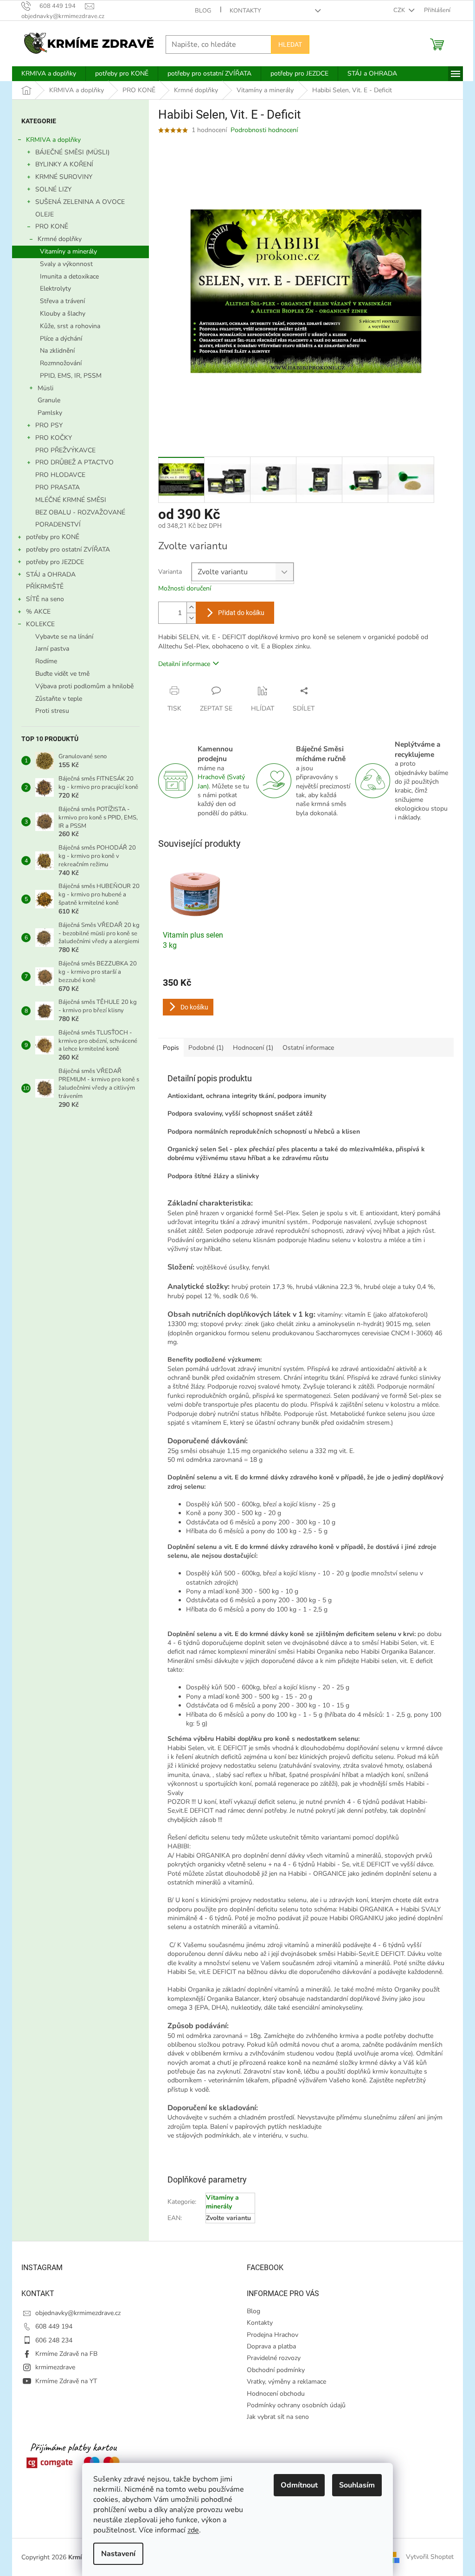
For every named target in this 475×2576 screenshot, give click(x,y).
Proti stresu (52, 711)
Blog (203, 11)
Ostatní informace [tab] (308, 1048)
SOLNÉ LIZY (53, 189)
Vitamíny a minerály (68, 251)
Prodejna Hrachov (273, 2335)
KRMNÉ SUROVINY (64, 177)
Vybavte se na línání (64, 637)
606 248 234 (54, 2340)
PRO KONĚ (52, 226)
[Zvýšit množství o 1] (191, 607)
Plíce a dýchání (61, 339)
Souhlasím (357, 2485)
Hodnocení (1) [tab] (253, 1048)
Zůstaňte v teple (59, 699)
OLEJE (45, 214)
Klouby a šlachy (63, 314)
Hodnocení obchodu (276, 2394)
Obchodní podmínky (276, 2370)
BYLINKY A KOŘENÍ (64, 164)
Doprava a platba (271, 2346)
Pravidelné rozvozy (274, 2358)
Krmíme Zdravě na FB (66, 2354)
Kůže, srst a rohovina (70, 326)
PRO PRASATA (58, 487)
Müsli (45, 388)
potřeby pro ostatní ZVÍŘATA (68, 549)
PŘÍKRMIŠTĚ (45, 587)
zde (193, 2530)
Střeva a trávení (62, 301)
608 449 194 (54, 2326)
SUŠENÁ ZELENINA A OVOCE (80, 202)
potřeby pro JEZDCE (55, 562)
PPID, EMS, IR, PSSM (71, 376)
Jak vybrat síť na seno (278, 2417)
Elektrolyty (55, 289)
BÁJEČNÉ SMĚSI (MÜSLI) (72, 152)
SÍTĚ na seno (45, 599)
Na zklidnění (57, 351)
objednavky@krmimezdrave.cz (78, 2313)
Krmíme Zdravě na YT (66, 2381)
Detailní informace (184, 664)
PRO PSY (49, 425)
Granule (49, 400)
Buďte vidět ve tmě (62, 674)
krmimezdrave (55, 2367)
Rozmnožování (61, 363)
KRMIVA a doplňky (53, 140)
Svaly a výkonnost (66, 264)
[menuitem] (49, 74)
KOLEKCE (40, 624)
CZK (400, 10)
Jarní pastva (52, 649)
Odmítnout (299, 2485)
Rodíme (46, 661)
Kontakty (245, 11)
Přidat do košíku (241, 613)
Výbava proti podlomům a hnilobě (84, 686)
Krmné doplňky (60, 239)
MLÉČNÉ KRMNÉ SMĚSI (71, 500)
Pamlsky (50, 413)
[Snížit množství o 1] (191, 618)
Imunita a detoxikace (69, 276)
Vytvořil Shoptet (430, 2557)
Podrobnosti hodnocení (264, 130)
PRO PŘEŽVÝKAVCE (65, 450)
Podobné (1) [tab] (206, 1048)
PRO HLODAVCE (60, 475)
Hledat (290, 44)
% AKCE (38, 612)
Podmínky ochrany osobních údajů (296, 2405)
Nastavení (118, 2554)
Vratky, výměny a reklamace (286, 2382)
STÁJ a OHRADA (51, 574)
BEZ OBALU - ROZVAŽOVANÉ (80, 512)
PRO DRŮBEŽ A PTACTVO (74, 462)
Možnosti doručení (185, 588)
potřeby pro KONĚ (53, 537)
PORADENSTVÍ (58, 524)
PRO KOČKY (54, 438)
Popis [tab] (171, 1048)
